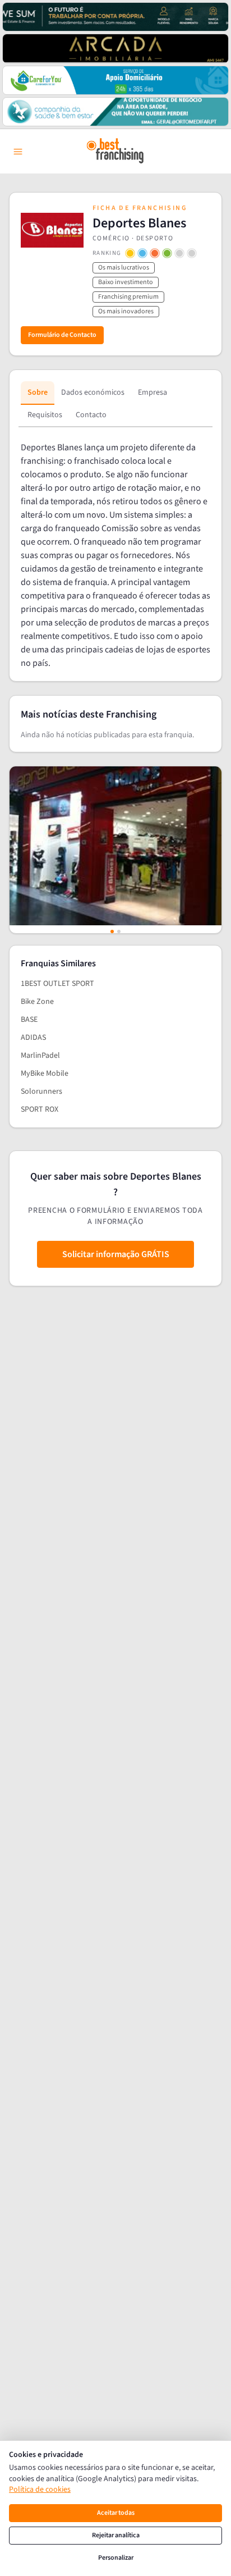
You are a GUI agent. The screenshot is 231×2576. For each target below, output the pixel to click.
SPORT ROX (40, 1109)
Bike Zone (37, 1002)
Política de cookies (40, 2490)
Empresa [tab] (153, 392)
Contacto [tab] (91, 415)
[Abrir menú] (18, 152)
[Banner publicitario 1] (115, 17)
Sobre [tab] (38, 392)
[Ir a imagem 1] (112, 931)
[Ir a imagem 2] (119, 931)
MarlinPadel (40, 1056)
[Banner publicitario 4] (115, 112)
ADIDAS (33, 1038)
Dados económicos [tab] (93, 392)
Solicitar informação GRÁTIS (116, 1254)
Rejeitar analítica (116, 2535)
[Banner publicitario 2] (115, 48)
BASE (29, 1020)
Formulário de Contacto (62, 335)
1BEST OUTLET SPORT (57, 984)
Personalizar (116, 2558)
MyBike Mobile (45, 1074)
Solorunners (41, 1091)
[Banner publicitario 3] (115, 80)
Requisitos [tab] (45, 415)
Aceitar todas (116, 2513)
